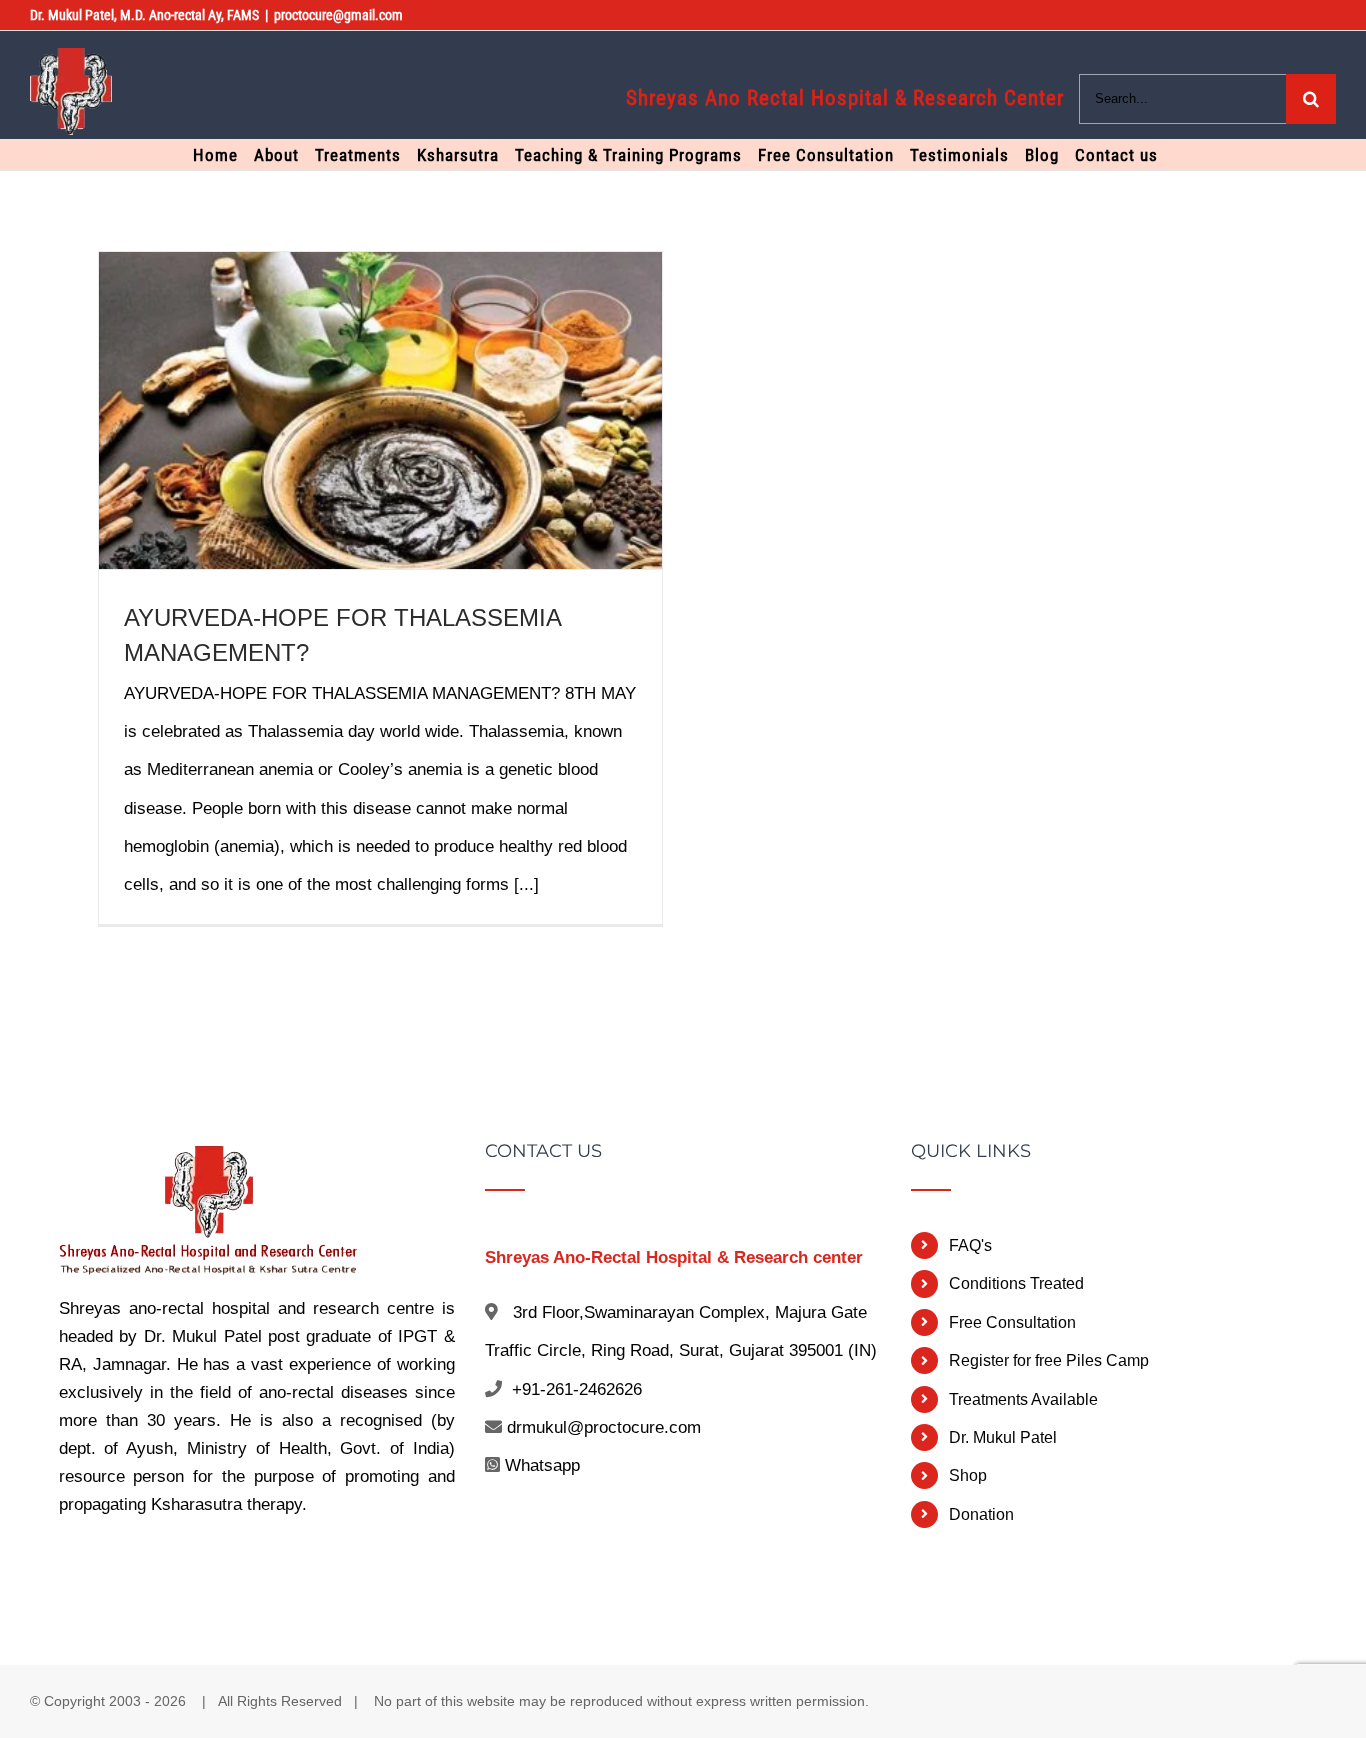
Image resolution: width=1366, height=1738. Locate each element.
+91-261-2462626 (577, 1389)
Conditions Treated (1016, 1283)
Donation (981, 1514)
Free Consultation (1012, 1322)
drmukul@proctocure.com (604, 1427)
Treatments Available (1023, 1399)
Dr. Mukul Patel (1003, 1437)
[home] (209, 1160)
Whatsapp (542, 1465)
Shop (968, 1475)
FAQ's (970, 1245)
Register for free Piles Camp (1049, 1360)
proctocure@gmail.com (338, 15)
